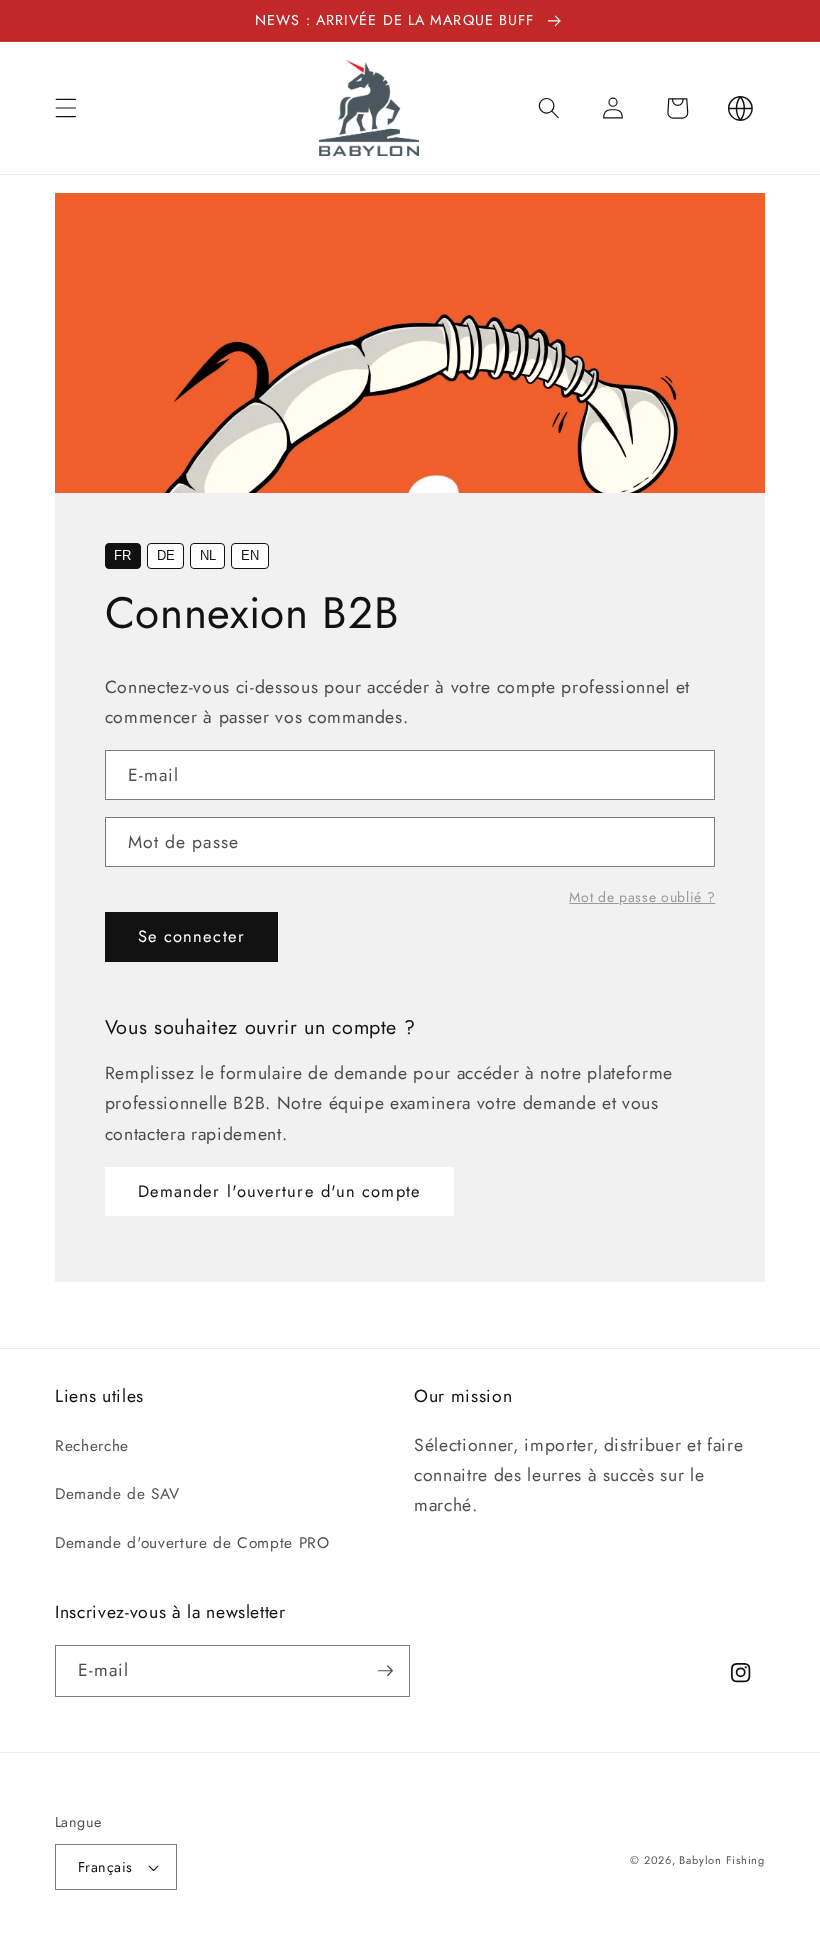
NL (208, 555)
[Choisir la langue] (741, 108)
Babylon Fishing (722, 1860)
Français (105, 1867)
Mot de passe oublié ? (642, 897)
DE (166, 555)
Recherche (92, 1446)
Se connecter (191, 936)
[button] (66, 108)
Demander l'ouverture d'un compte (279, 1191)
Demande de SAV (117, 1494)
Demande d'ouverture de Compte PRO (192, 1543)
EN (250, 555)
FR (122, 555)
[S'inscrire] (385, 1671)
